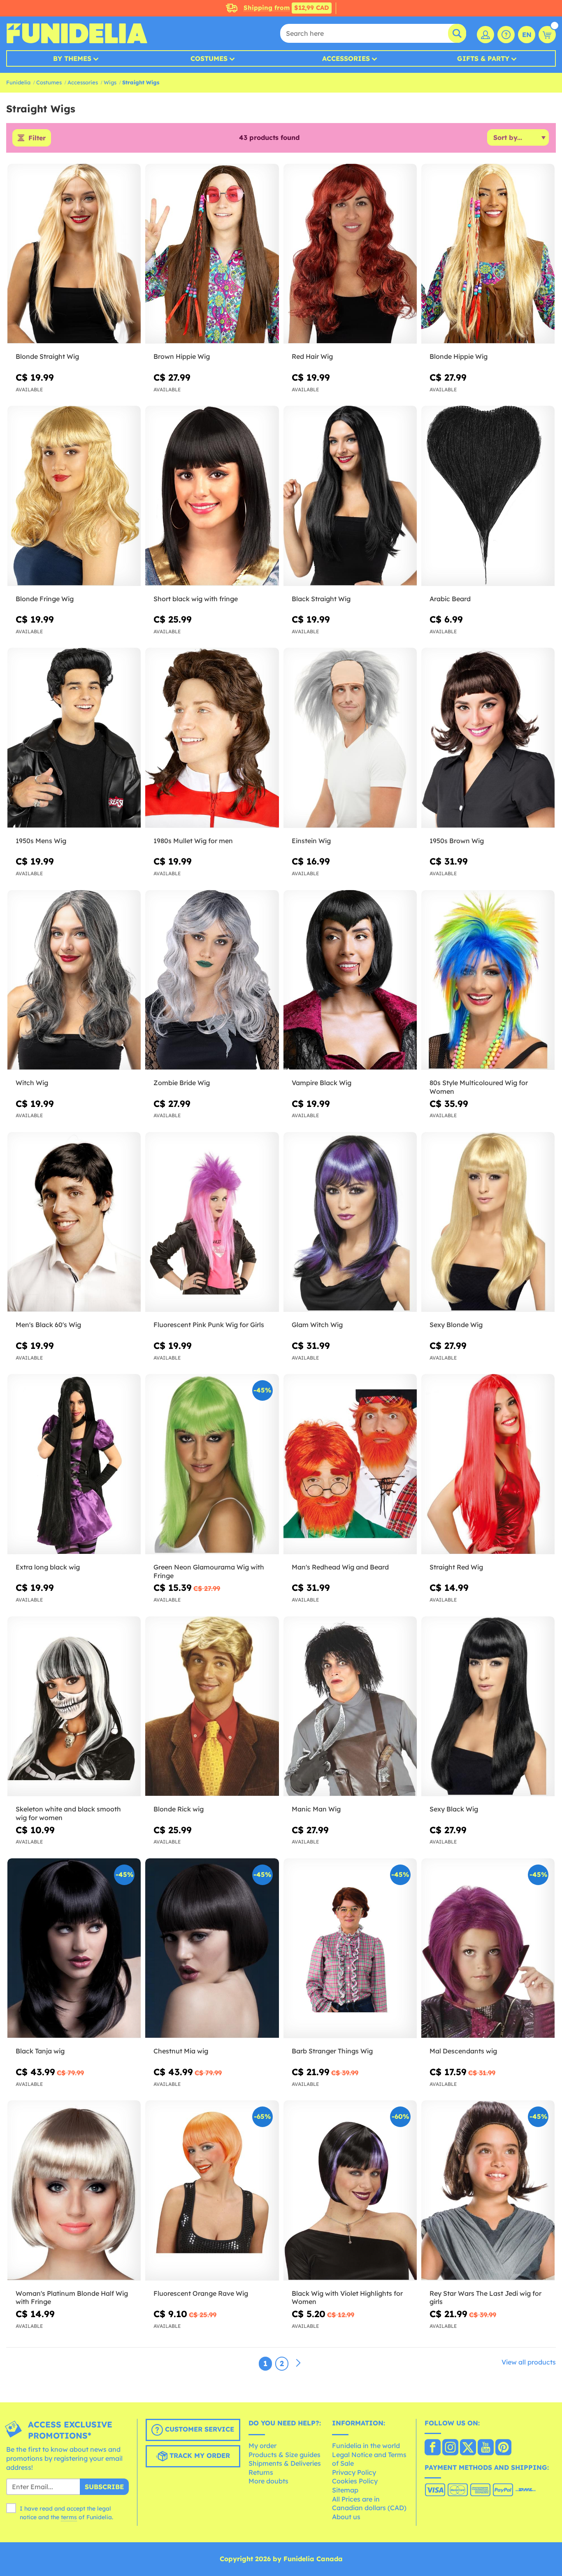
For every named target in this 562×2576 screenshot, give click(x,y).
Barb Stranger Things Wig (332, 2051)
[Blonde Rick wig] (212, 1706)
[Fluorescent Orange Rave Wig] (212, 2190)
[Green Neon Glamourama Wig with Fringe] (212, 1464)
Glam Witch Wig (317, 1325)
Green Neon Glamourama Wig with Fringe (209, 1571)
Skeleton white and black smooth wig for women (68, 1813)
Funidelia (18, 82)
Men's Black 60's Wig (48, 1325)
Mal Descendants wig (463, 2051)
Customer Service (199, 2430)
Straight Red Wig (456, 1567)
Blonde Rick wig (179, 1809)
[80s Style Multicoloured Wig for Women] (488, 980)
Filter (37, 138)
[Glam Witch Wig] (350, 1222)
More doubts (268, 2481)
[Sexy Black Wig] (488, 1706)
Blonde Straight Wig (47, 356)
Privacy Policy (354, 2472)
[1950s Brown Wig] (488, 738)
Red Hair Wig (312, 356)
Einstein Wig (311, 841)
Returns (261, 2472)
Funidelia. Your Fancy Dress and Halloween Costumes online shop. (77, 33)
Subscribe (104, 2487)
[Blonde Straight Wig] (74, 254)
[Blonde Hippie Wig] (488, 254)
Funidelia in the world (366, 2446)
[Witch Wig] (74, 980)
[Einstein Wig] (350, 738)
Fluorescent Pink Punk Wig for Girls (209, 1325)
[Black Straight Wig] (350, 496)
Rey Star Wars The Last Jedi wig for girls (485, 2298)
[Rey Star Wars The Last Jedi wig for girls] (488, 2190)
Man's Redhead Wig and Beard (340, 1567)
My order (262, 2446)
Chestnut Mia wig (181, 2051)
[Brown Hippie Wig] (212, 254)
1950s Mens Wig (41, 841)
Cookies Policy (355, 2481)
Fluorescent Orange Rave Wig (201, 2293)
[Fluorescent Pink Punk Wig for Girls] (212, 1222)
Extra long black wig (48, 1567)
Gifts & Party (483, 58)
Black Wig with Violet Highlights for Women (347, 2298)
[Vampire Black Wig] (350, 980)
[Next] (298, 2363)
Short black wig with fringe (196, 599)
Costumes (209, 58)
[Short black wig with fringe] (212, 496)
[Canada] (433, 2448)
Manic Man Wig (316, 1809)
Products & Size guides (284, 2455)
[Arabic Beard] (488, 496)
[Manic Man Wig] (350, 1706)
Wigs (110, 82)
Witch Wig (32, 1083)
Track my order (199, 2456)
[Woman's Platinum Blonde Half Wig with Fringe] (74, 2190)
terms (69, 2517)
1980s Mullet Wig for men (193, 841)
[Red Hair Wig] (350, 254)
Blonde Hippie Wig (459, 356)
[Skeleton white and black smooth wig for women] (74, 1706)
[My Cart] (547, 35)
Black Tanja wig (40, 2051)
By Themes (72, 58)
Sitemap (345, 2490)
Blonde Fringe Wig (45, 599)
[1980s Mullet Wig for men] (212, 738)
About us (346, 2517)
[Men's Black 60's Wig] (74, 1222)
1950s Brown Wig (457, 841)
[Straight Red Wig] (488, 1464)
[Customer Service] (506, 35)
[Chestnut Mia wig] (212, 1948)
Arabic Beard (450, 599)
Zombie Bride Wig (182, 1083)
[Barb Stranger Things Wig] (350, 1948)
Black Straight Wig (321, 599)
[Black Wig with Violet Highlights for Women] (350, 2190)
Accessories (346, 58)
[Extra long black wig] (74, 1464)
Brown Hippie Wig (182, 356)
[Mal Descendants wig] (488, 1948)
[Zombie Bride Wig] (212, 980)
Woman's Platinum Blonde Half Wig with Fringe (72, 2298)
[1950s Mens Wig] (74, 738)
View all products (529, 2362)
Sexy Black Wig (454, 1809)
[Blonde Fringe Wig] (74, 496)
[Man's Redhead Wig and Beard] (350, 1464)
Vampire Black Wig (322, 1083)
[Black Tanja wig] (74, 1948)
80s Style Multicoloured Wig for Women (479, 1087)
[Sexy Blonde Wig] (488, 1222)
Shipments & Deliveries (285, 2463)
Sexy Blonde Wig (456, 1325)
